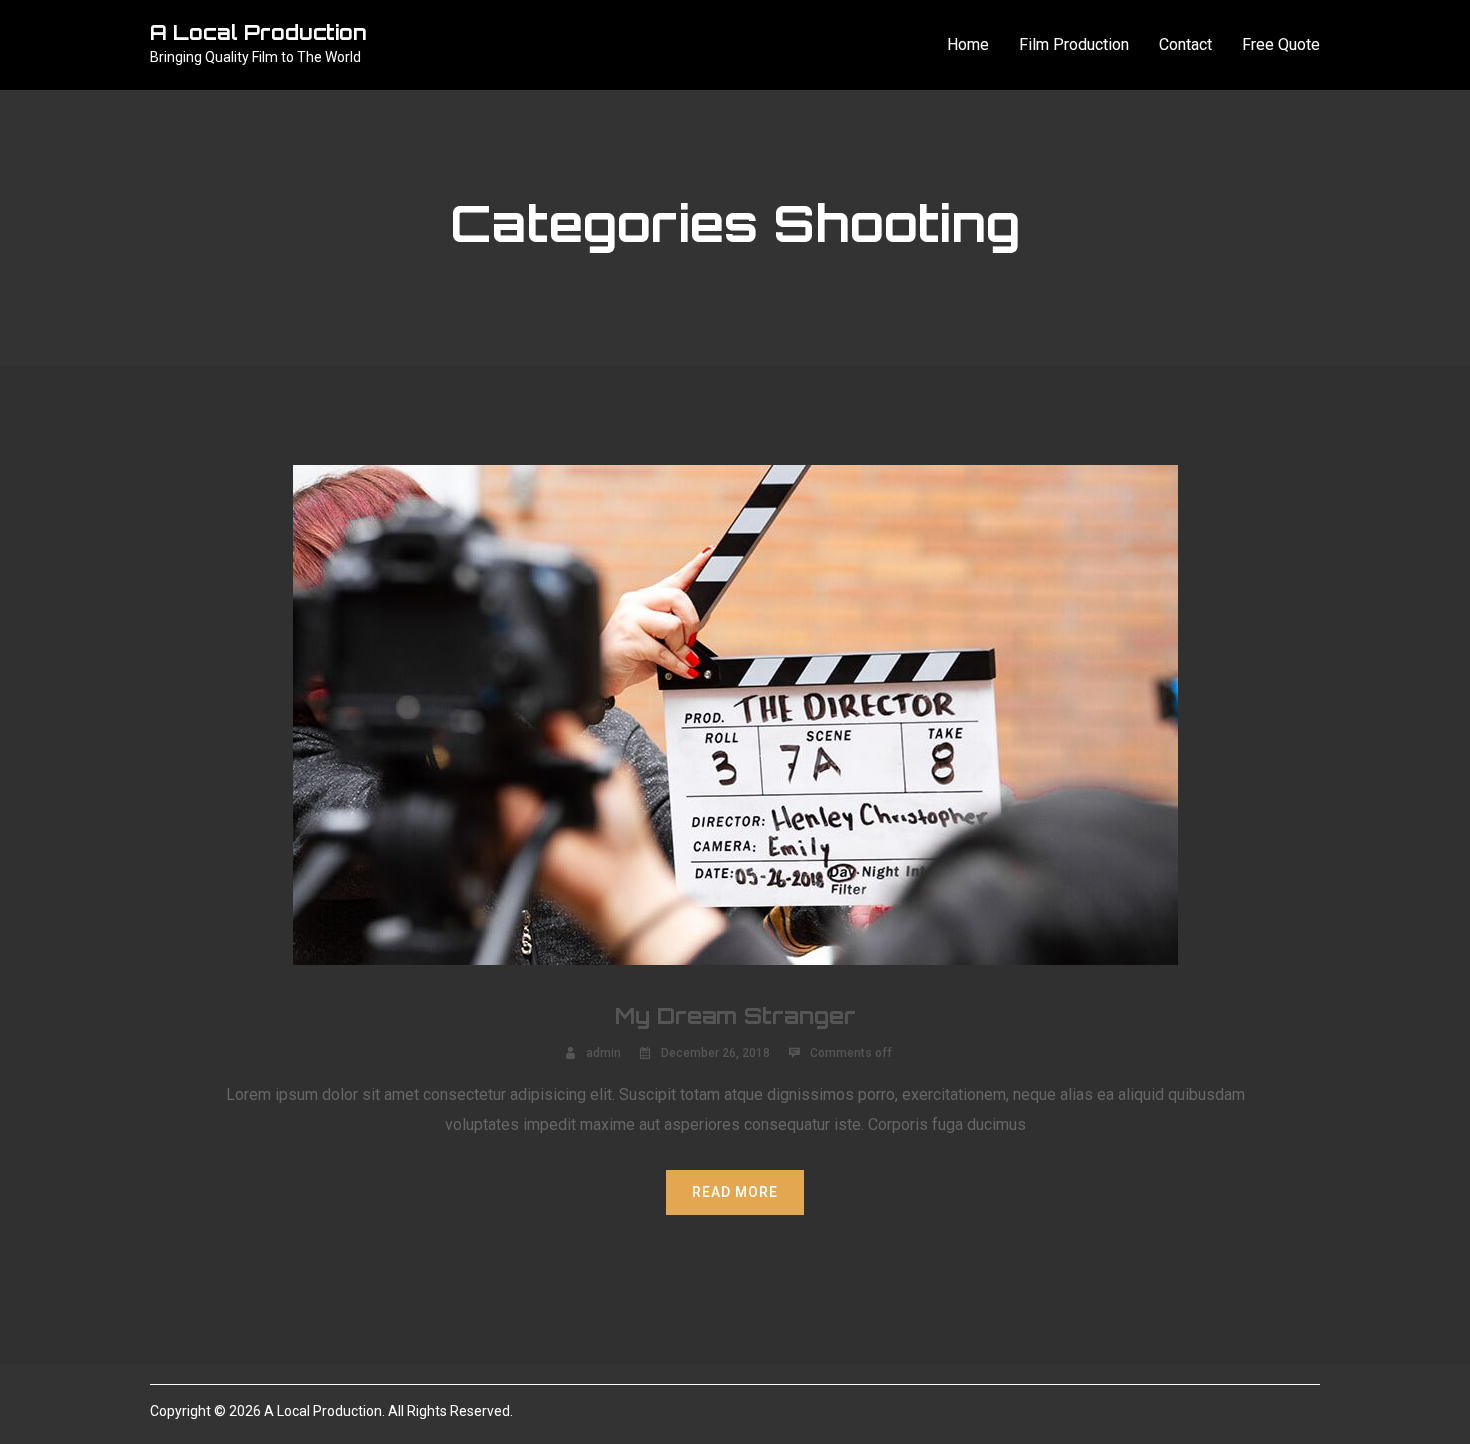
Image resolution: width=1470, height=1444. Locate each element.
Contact (1185, 44)
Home (968, 44)
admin (603, 1053)
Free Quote (1281, 44)
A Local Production (258, 32)
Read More (735, 1192)
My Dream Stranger (735, 1015)
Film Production (1074, 44)
